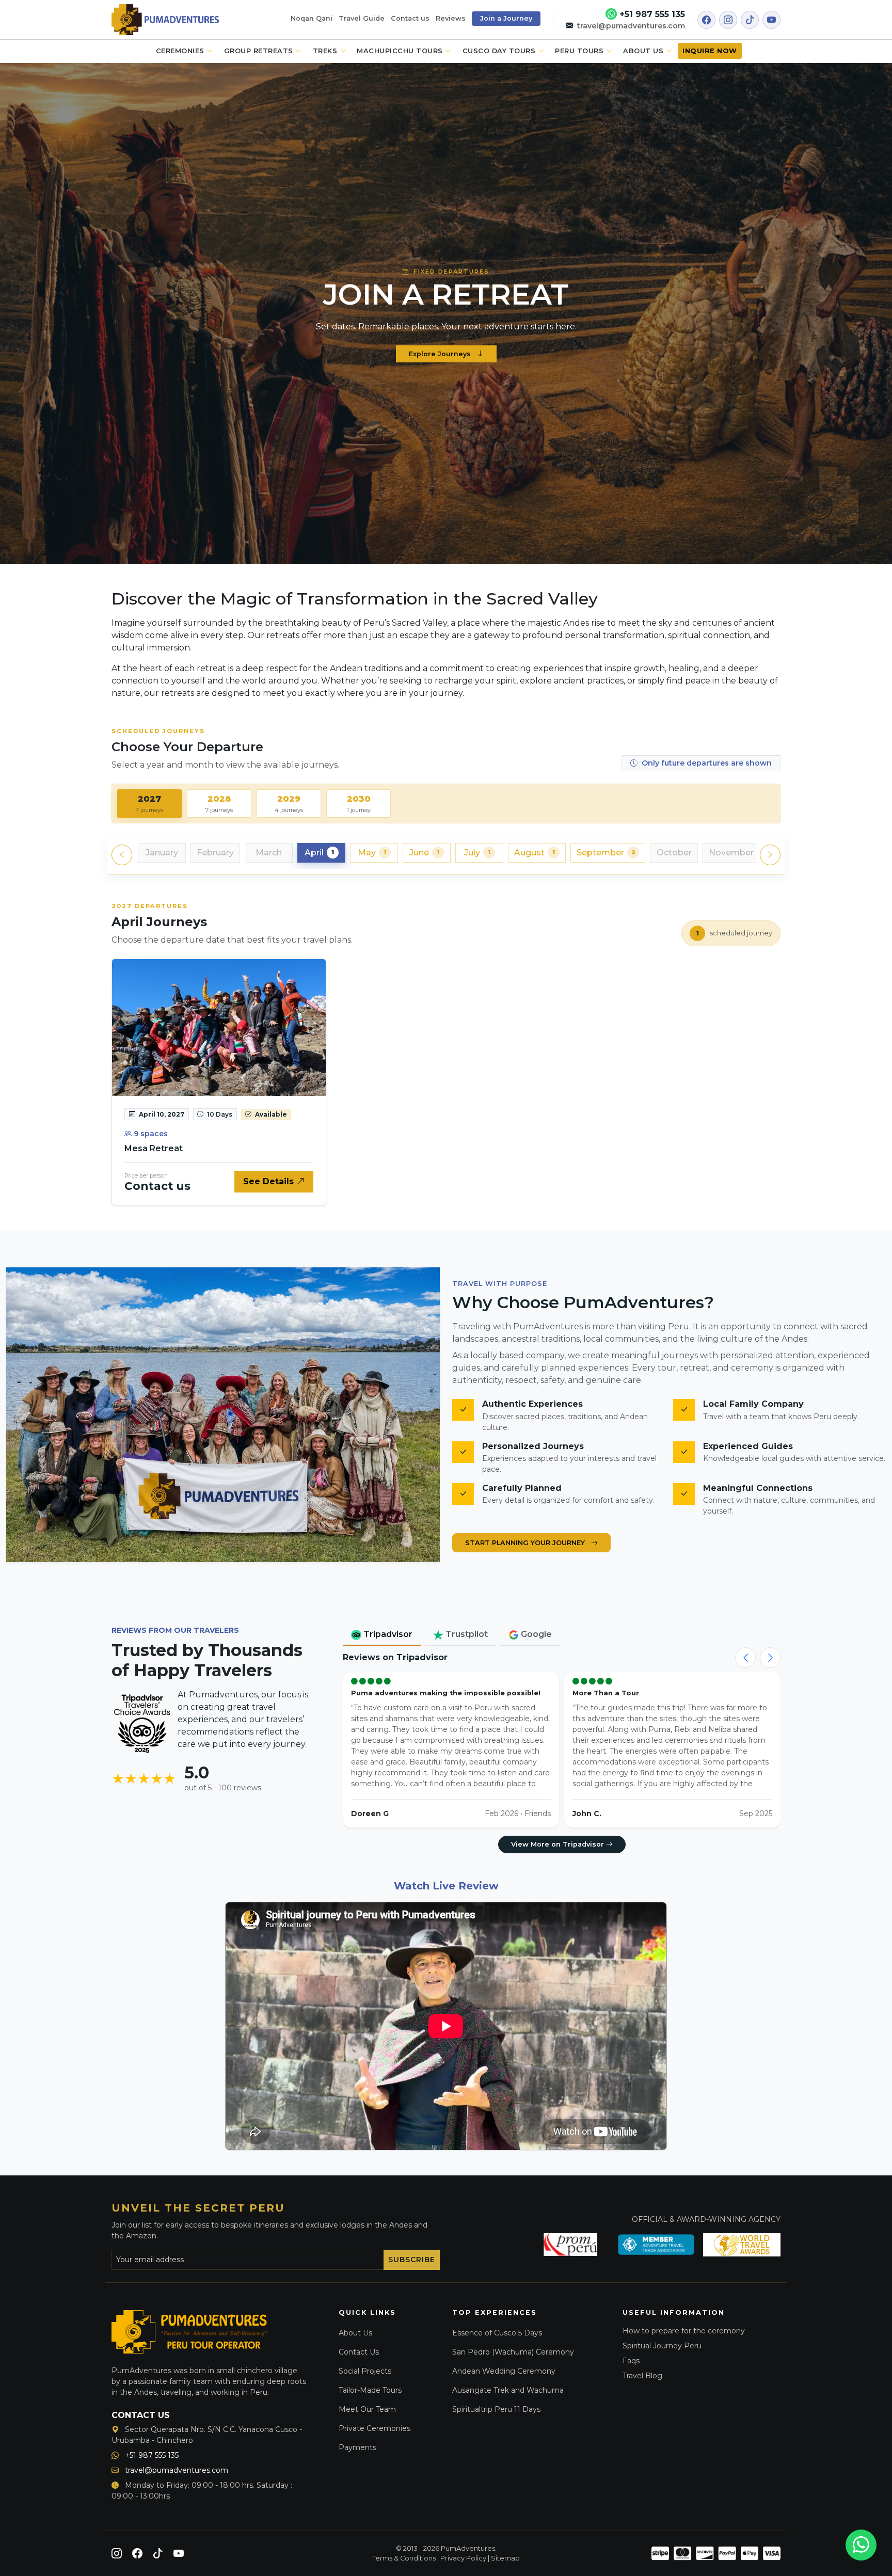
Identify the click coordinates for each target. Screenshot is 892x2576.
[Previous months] (122, 855)
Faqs (631, 2361)
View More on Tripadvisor (559, 1844)
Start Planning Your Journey (526, 1543)
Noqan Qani (312, 18)
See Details (270, 1181)
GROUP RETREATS (260, 51)
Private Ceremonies (375, 2428)
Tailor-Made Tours (370, 2390)
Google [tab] (535, 1634)
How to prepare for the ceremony (684, 2331)
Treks (326, 51)
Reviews (451, 18)
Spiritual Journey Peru (662, 2346)
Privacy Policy (463, 2558)
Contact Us (359, 2352)
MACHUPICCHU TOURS (401, 51)
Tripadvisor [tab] (387, 1634)
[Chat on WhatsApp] (861, 2545)
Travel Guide (362, 18)
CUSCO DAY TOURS (500, 51)
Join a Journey (506, 18)
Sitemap (505, 2558)
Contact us (410, 18)
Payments (357, 2447)
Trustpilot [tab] (466, 1634)
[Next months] (770, 855)
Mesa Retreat (154, 1148)
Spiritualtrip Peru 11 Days (496, 2409)
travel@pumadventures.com (630, 26)
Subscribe (412, 2260)
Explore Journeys (441, 354)
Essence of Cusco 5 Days (497, 2333)
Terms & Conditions (404, 2558)
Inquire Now (710, 51)
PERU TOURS (580, 51)
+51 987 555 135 (651, 14)
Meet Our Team (367, 2409)
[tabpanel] (446, 1020)
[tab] (149, 804)
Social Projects (365, 2371)
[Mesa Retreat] (219, 1028)
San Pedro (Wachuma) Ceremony (513, 2352)
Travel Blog (642, 2376)
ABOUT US (644, 51)
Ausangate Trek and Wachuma (508, 2390)
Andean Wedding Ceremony (504, 2371)
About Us (355, 2333)
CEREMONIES (181, 51)
